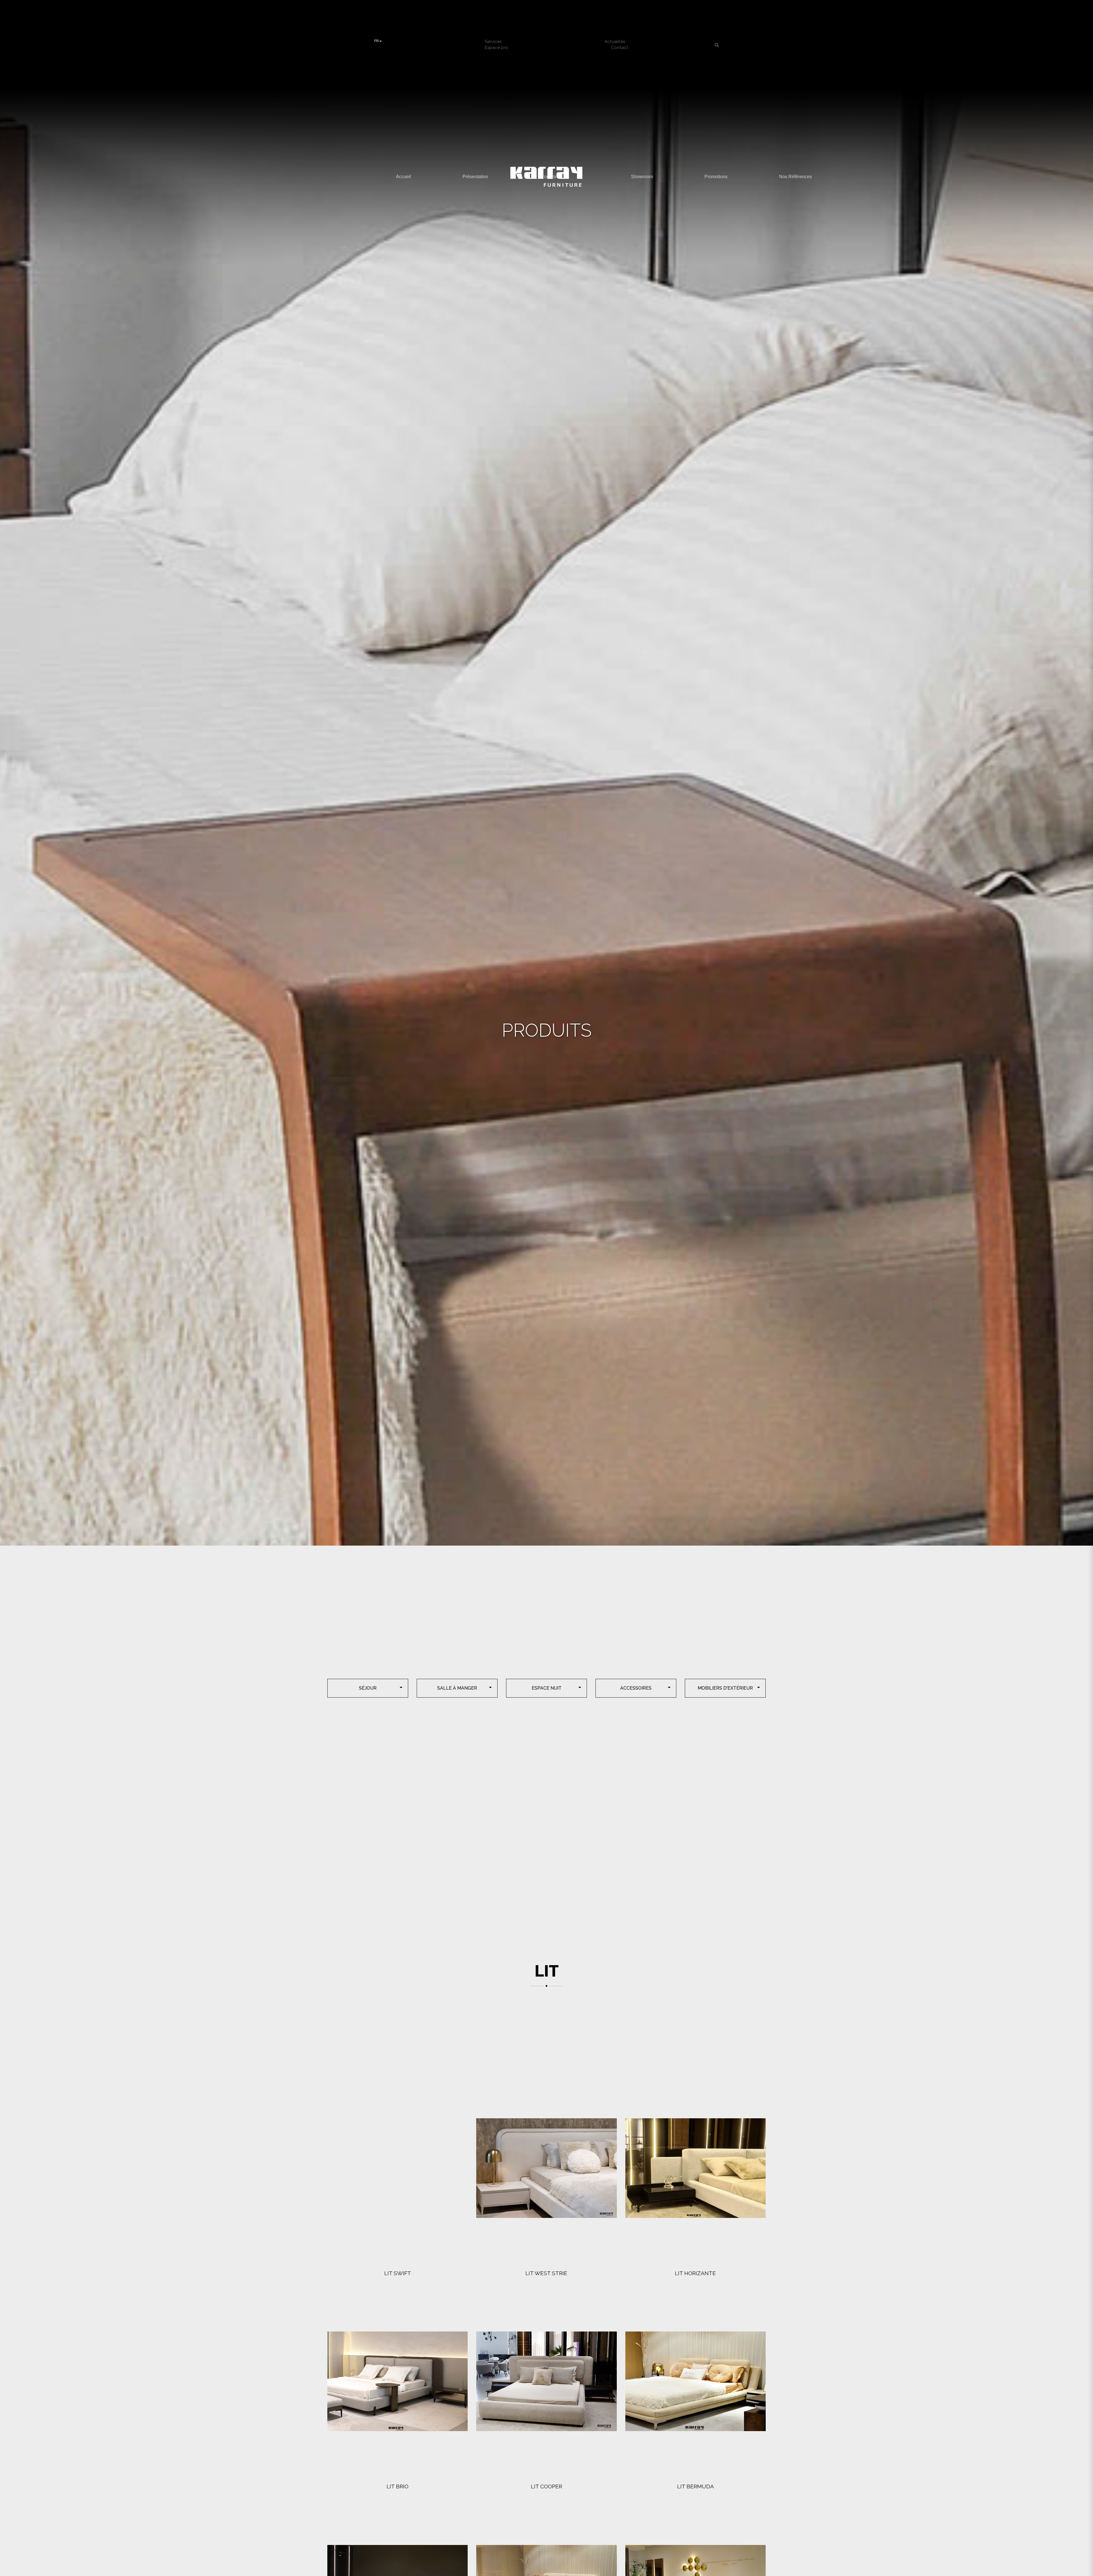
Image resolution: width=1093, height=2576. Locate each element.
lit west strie (546, 2273)
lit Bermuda (696, 2486)
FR (377, 41)
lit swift (398, 2273)
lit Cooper (546, 2486)
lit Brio (397, 2486)
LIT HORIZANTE (695, 2273)
